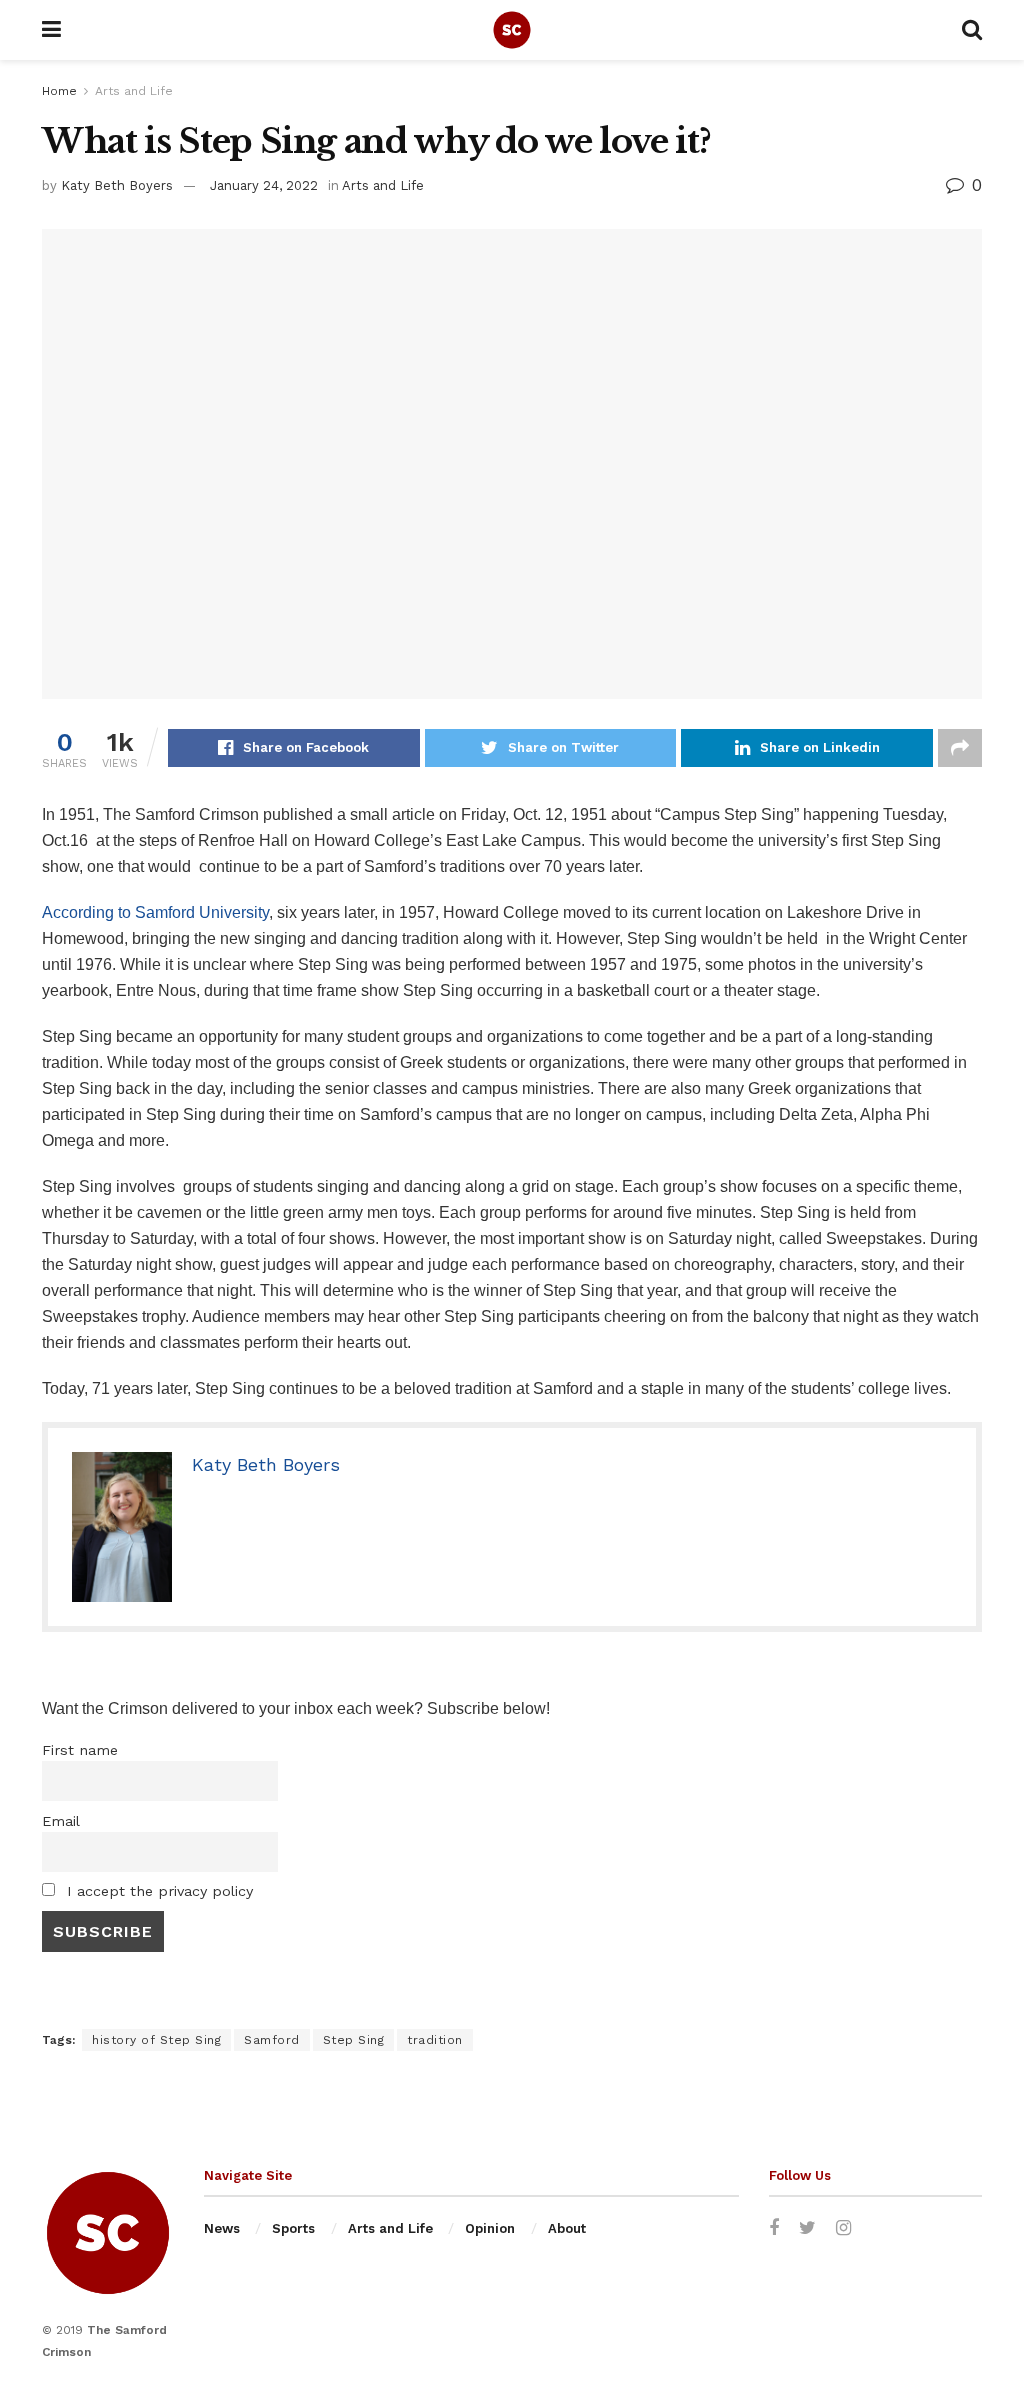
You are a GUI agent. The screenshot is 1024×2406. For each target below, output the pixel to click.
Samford (165, 912)
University (234, 912)
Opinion (490, 2228)
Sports (293, 2228)
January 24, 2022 (264, 185)
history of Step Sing (156, 2040)
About (567, 2228)
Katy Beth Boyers (117, 185)
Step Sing (354, 2040)
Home (59, 91)
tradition (435, 2040)
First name (80, 1750)
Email (61, 1821)
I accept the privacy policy (157, 1891)
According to (88, 912)
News (222, 2228)
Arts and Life (134, 91)
